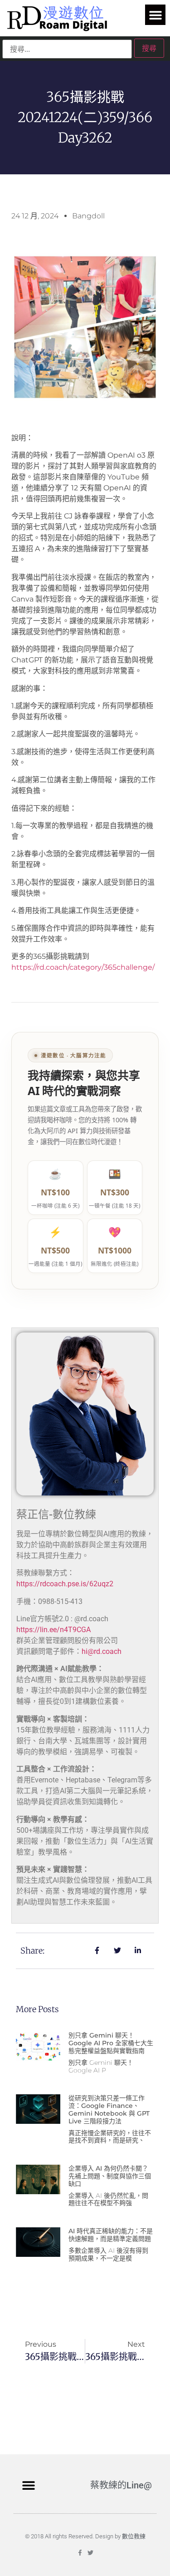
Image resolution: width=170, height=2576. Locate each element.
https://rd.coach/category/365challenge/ (83, 967)
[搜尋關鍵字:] (67, 49)
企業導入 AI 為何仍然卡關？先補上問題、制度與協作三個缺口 (110, 2176)
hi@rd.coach (102, 1651)
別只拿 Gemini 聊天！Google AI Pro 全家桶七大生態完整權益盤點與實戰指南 (111, 2043)
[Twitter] (90, 2553)
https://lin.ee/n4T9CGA (53, 1630)
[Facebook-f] (80, 2553)
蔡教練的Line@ (121, 2485)
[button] (155, 15)
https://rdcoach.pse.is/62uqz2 (65, 1584)
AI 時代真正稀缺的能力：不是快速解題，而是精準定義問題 (111, 2235)
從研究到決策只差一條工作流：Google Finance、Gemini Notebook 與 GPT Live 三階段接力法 (109, 2109)
